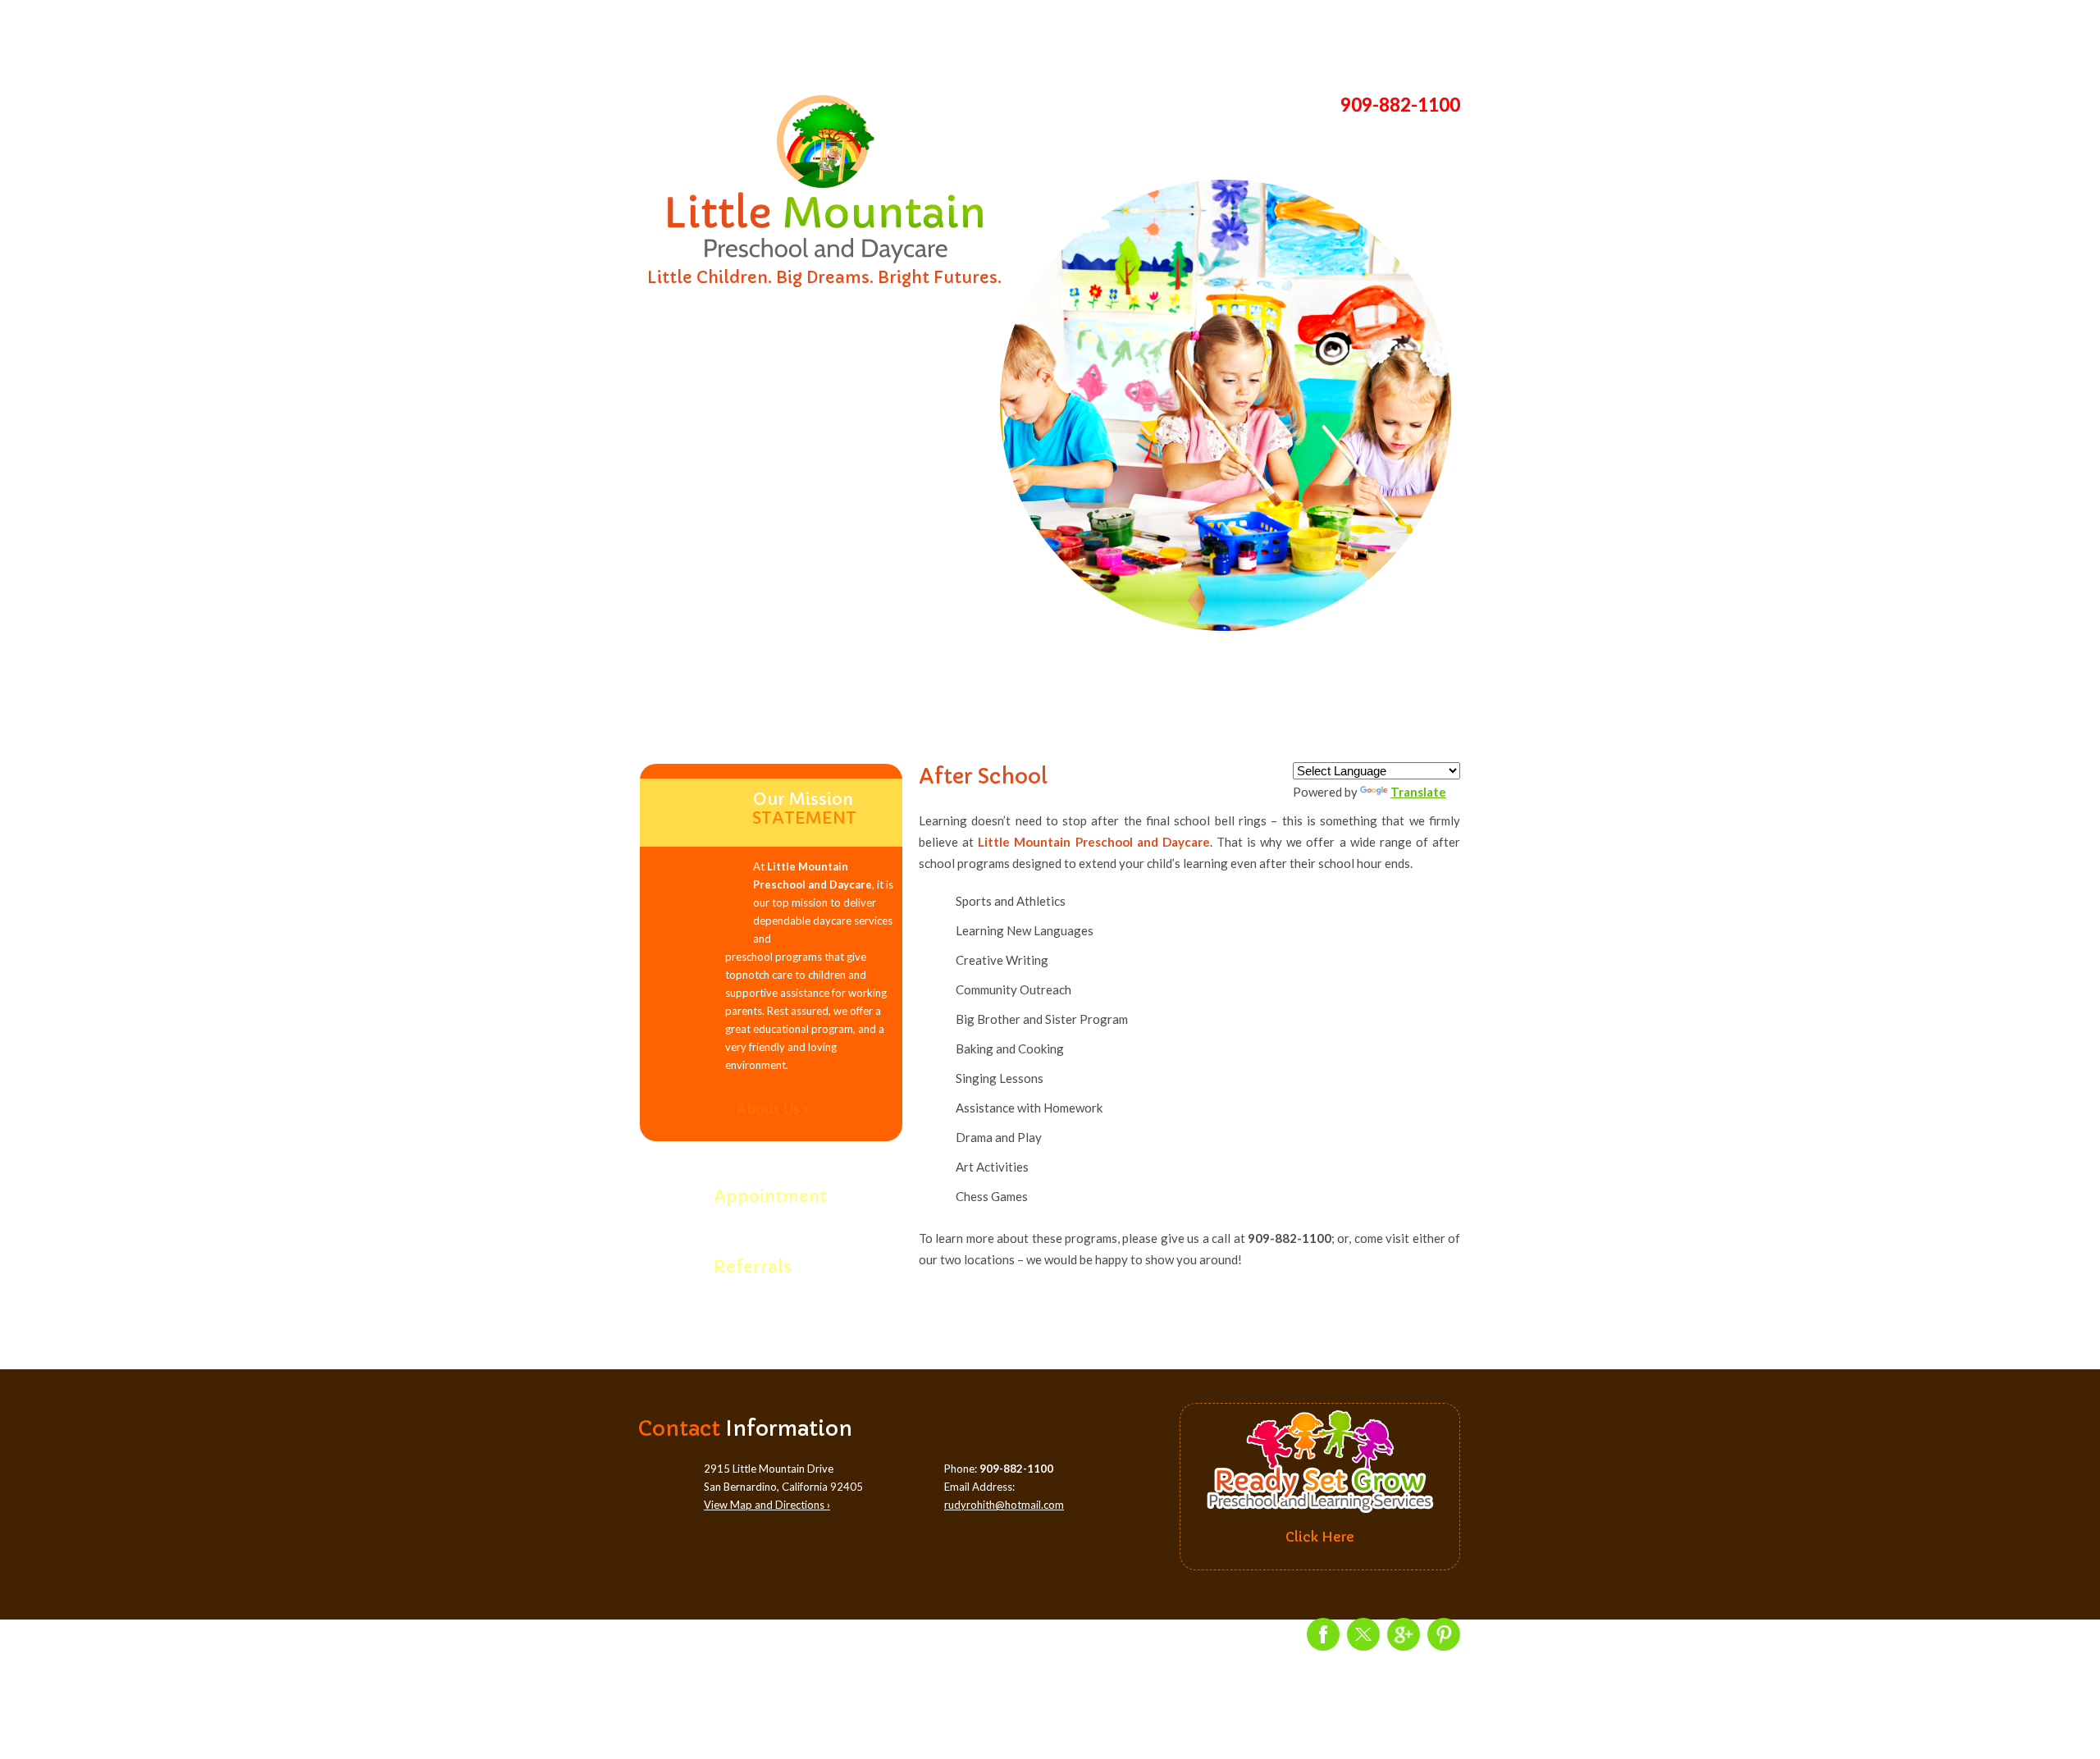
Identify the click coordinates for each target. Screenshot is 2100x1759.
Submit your (765, 1258)
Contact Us (1402, 41)
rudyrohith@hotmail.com (1004, 1505)
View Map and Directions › (767, 1505)
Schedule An (770, 1188)
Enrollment (1168, 41)
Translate (1418, 792)
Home (699, 41)
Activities (1050, 41)
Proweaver (1087, 1645)
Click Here (1320, 1537)
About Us (816, 41)
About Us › (773, 1109)
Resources (1285, 41)
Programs (934, 41)
